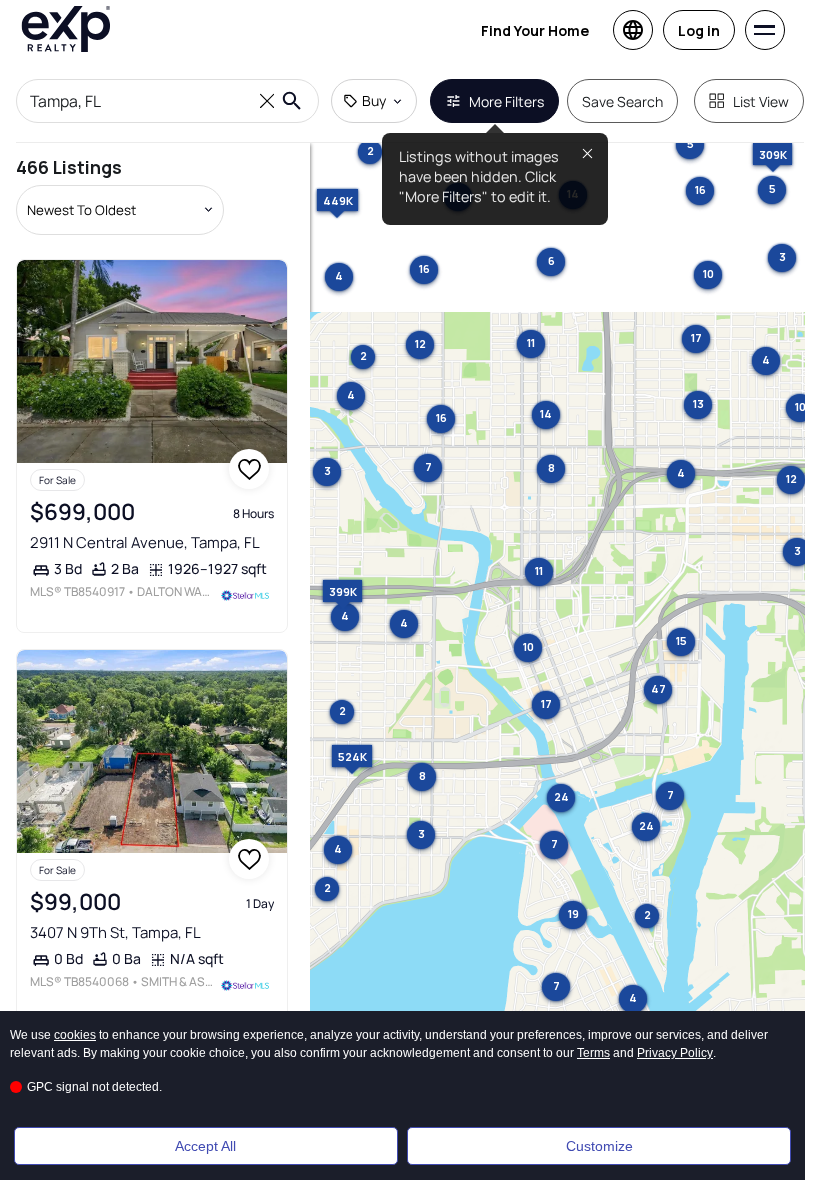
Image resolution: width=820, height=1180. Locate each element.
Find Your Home (535, 30)
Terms (593, 1053)
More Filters (506, 101)
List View (761, 101)
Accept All (205, 1146)
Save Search (622, 101)
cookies (75, 1035)
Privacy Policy (675, 1053)
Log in (699, 30)
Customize (599, 1146)
